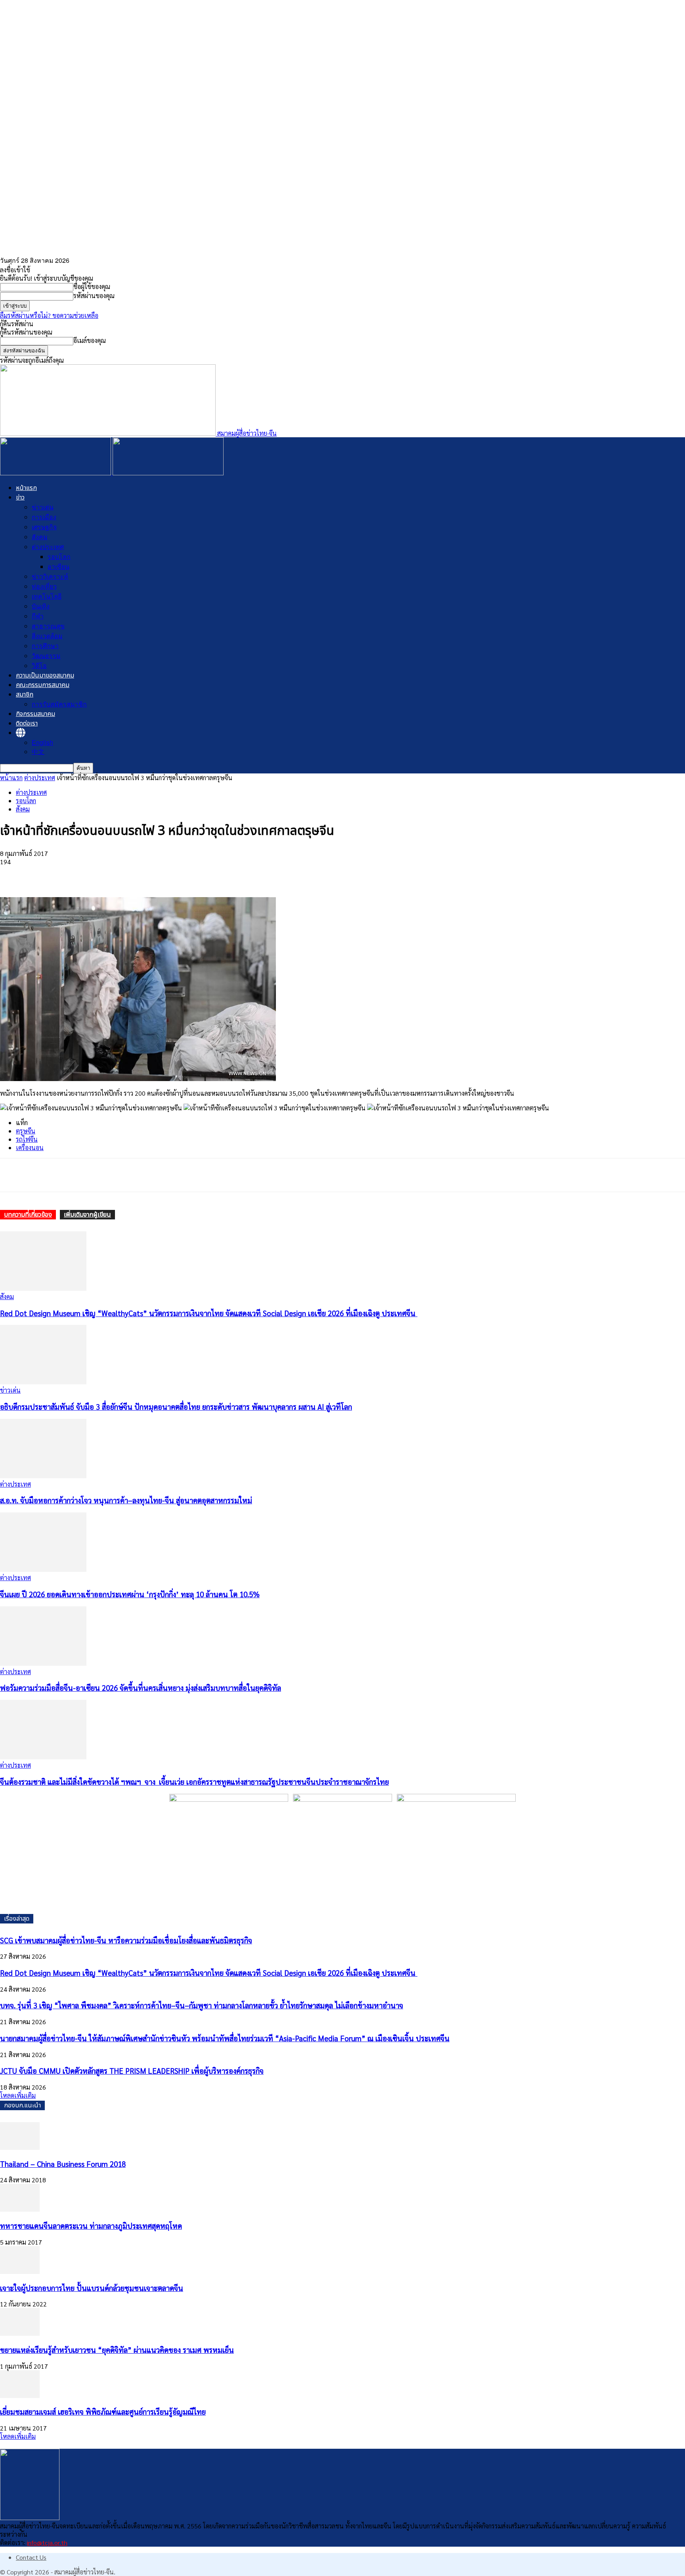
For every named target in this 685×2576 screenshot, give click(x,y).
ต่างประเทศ (48, 546)
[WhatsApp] (70, 874)
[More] (156, 874)
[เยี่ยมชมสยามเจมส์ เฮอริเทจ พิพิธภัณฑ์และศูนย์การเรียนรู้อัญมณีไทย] (20, 2395)
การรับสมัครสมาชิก (59, 704)
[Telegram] (99, 874)
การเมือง (44, 517)
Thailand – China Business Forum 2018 (63, 2164)
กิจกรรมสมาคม (35, 714)
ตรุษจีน (26, 1131)
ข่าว (20, 498)
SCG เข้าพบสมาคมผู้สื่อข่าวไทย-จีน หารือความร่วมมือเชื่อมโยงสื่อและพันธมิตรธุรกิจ (126, 1940)
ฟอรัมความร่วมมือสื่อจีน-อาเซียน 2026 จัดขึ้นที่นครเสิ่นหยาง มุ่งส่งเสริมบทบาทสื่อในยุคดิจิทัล (141, 1688)
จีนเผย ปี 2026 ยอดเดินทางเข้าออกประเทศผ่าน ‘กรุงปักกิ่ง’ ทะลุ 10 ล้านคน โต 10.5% (130, 1594)
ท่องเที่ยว (44, 586)
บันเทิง (41, 606)
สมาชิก (25, 695)
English (42, 742)
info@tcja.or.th (47, 2543)
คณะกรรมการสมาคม (43, 685)
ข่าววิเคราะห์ (50, 576)
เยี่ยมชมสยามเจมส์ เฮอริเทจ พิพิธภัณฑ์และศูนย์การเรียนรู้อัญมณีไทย (103, 2411)
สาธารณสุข (48, 626)
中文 (38, 751)
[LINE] (127, 874)
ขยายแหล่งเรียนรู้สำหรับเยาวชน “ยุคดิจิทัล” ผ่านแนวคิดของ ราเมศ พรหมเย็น (117, 2350)
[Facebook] (13, 874)
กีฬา (38, 616)
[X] (42, 874)
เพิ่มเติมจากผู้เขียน (87, 1215)
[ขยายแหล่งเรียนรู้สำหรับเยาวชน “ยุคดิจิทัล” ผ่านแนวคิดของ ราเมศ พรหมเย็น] (20, 2333)
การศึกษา (45, 646)
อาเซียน (58, 566)
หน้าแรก (26, 488)
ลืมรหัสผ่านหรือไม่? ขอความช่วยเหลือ (49, 315)
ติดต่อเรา (27, 723)
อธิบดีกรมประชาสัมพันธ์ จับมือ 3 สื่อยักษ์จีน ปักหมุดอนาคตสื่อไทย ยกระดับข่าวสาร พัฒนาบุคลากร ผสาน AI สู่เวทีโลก (176, 1407)
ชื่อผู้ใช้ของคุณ (92, 286)
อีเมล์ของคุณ (90, 340)
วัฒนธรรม (46, 655)
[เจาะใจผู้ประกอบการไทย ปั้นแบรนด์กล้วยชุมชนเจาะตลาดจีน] (20, 2271)
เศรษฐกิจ (44, 527)
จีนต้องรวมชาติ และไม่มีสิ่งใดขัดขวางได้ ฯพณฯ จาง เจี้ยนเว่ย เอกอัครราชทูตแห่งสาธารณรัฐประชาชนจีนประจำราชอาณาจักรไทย (194, 1782)
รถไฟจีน (27, 1139)
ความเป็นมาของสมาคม (45, 676)
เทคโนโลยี (47, 596)
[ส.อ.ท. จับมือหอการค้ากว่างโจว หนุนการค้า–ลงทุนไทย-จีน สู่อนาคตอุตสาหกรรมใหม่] (43, 1476)
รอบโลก (59, 556)
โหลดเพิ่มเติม (18, 2095)
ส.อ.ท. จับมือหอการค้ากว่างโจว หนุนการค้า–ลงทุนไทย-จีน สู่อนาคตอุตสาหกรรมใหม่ (126, 1500)
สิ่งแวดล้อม (47, 636)
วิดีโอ (39, 665)
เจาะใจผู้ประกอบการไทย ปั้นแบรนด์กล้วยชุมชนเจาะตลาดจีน (92, 2288)
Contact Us (31, 2557)
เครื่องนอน (30, 1147)
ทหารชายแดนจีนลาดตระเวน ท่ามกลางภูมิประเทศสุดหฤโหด (91, 2226)
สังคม (40, 537)
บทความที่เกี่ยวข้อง (28, 1215)
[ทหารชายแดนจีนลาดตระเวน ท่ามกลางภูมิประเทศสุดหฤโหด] (20, 2209)
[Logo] (56, 473)
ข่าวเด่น (43, 507)
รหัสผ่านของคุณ (94, 296)
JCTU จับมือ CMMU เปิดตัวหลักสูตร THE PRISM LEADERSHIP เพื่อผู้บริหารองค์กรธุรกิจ (132, 2071)
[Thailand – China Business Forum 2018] (20, 2147)
